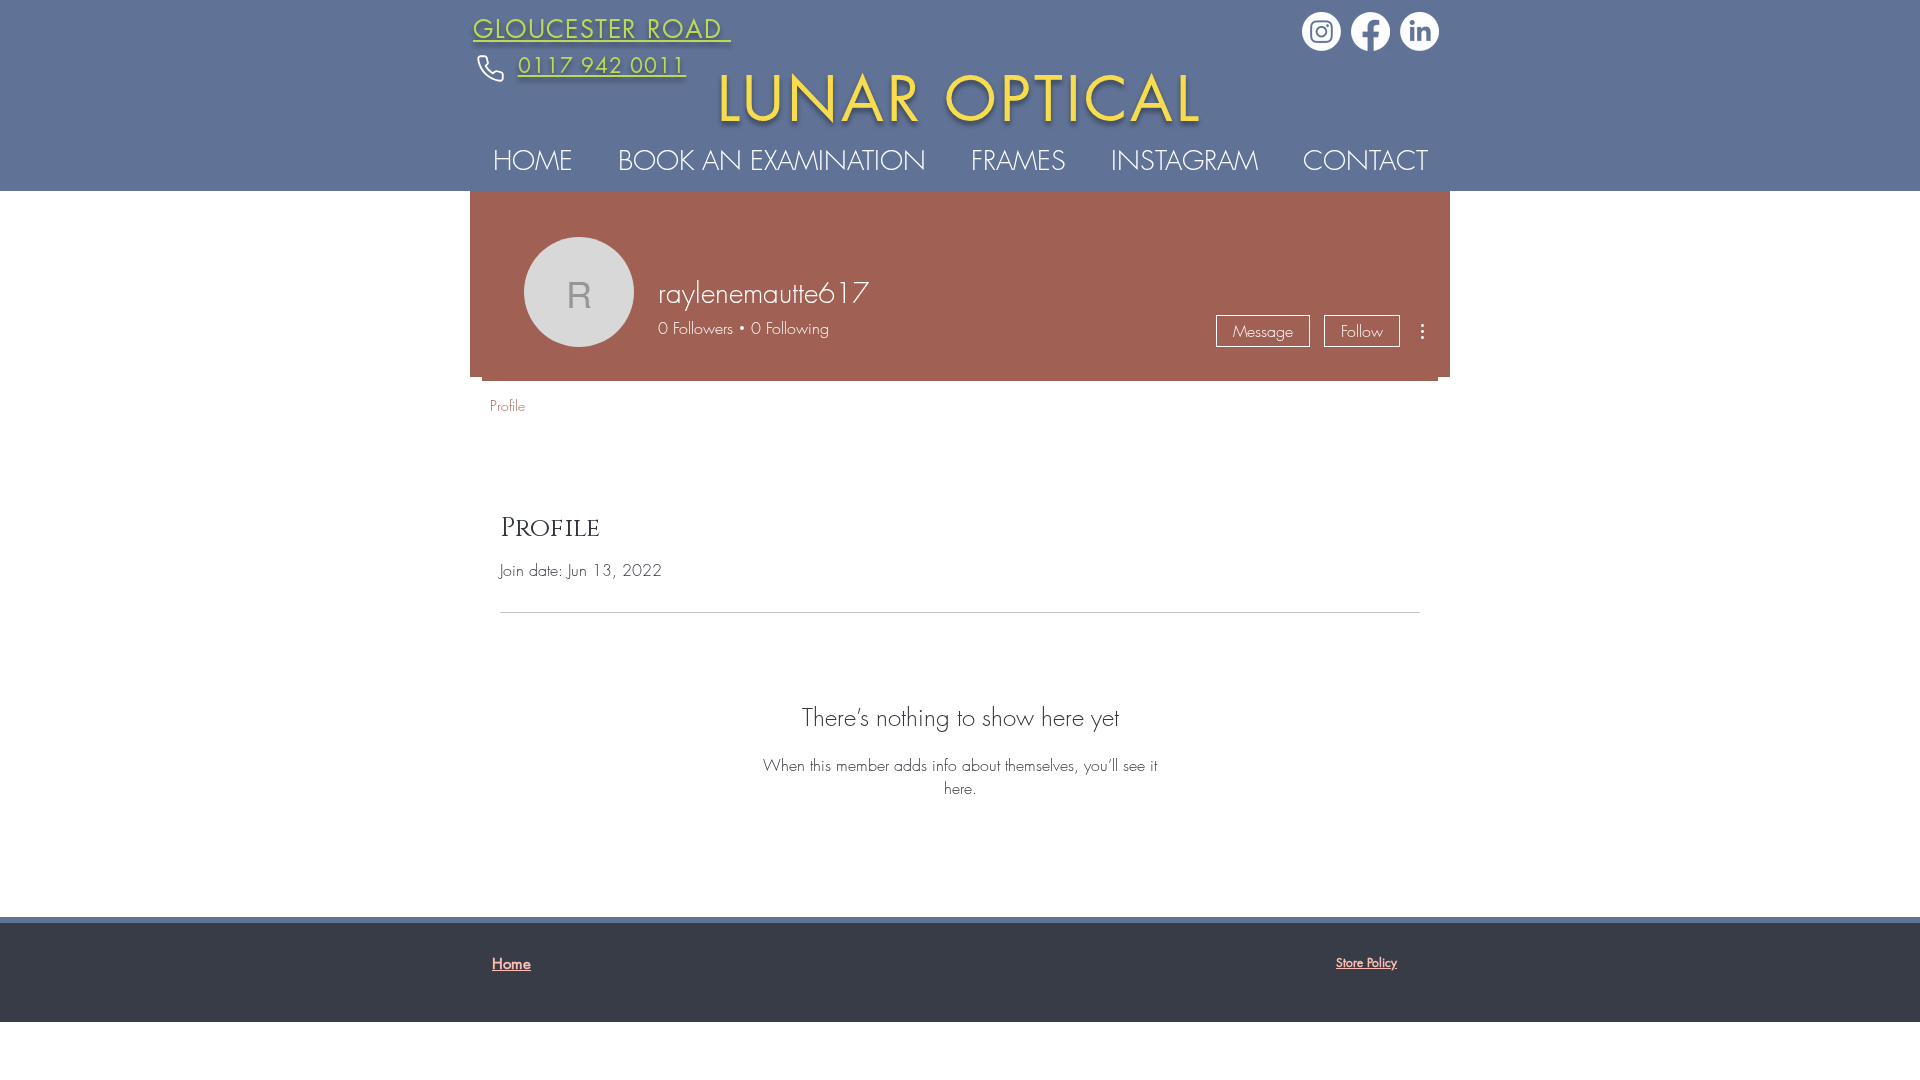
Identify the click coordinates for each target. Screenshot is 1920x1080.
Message (1263, 331)
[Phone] (490, 68)
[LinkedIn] (1419, 31)
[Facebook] (1370, 31)
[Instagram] (1321, 31)
